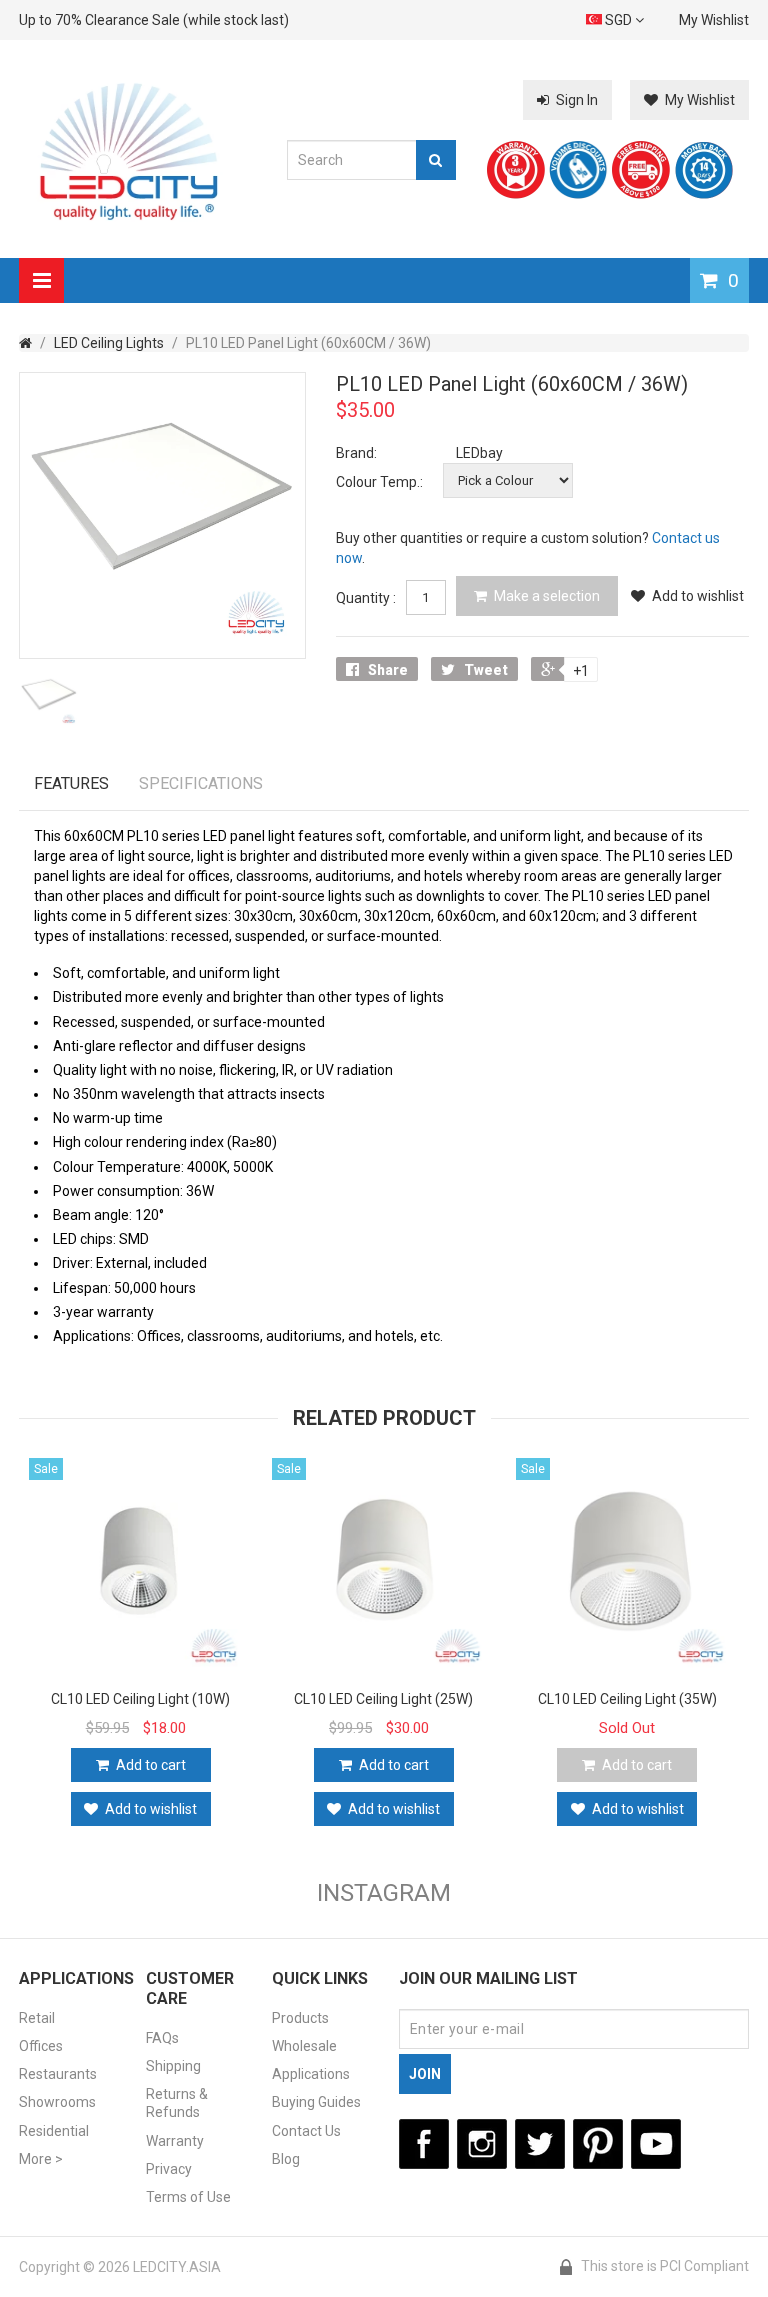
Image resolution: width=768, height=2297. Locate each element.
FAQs (162, 2038)
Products (300, 2018)
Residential (54, 2131)
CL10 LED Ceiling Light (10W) (140, 1699)
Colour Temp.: (379, 482)
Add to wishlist (698, 596)
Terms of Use (188, 2197)
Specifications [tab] (201, 783)
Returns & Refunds (177, 2103)
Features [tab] (71, 783)
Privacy (169, 2169)
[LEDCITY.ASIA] (130, 150)
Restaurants (58, 2074)
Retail (37, 2018)
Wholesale (304, 2046)
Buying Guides (316, 2102)
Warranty (175, 2141)
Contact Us (306, 2131)
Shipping (173, 2066)
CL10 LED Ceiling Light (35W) (627, 1699)
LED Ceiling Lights (109, 343)
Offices (41, 2046)
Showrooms (57, 2102)
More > (41, 2159)
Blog (286, 2159)
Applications (311, 2074)
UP (693, 2238)
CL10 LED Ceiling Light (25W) (383, 1699)
